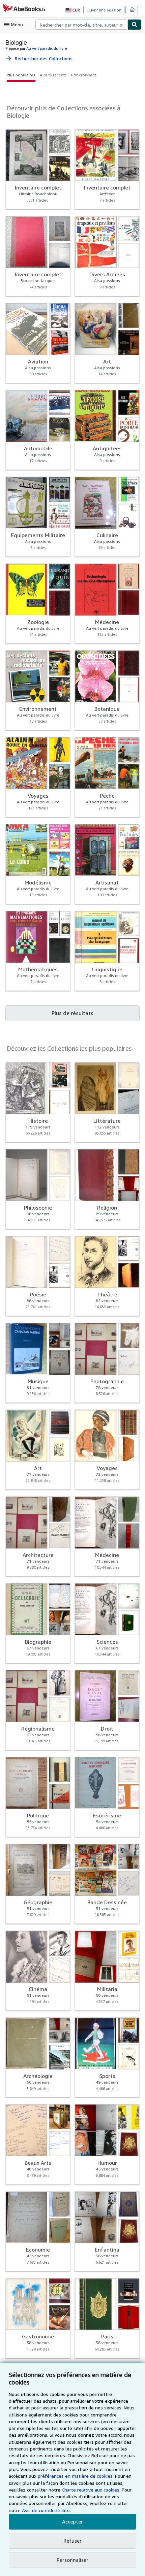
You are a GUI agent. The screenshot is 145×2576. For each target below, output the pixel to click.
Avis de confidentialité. (46, 2510)
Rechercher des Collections (39, 58)
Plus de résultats (72, 1013)
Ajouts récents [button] (53, 75)
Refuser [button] (72, 2541)
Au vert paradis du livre (47, 48)
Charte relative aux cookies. (92, 2490)
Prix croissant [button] (84, 75)
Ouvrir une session (104, 10)
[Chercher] (135, 25)
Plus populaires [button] (21, 75)
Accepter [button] (72, 2521)
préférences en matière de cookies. (76, 2476)
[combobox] (81, 25)
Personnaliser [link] (72, 2560)
